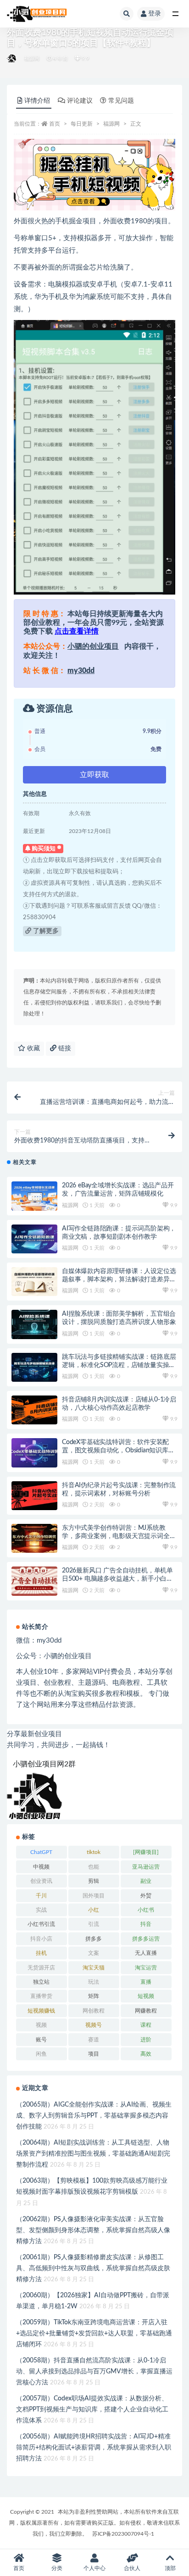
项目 (94, 2054)
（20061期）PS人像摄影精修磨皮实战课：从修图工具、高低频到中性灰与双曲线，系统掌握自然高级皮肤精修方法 (93, 2268)
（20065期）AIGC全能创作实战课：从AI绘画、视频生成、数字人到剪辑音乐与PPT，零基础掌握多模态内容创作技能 (94, 2116)
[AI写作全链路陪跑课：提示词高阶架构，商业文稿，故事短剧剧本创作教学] (34, 1239)
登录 (155, 14)
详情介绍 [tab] (37, 101)
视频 (41, 2025)
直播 (146, 1982)
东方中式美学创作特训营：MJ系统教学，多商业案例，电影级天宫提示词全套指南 (119, 1536)
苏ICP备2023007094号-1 (123, 2534)
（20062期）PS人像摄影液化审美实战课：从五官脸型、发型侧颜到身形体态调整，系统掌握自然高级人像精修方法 (93, 2230)
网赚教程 (146, 2011)
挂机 (41, 1953)
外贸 (146, 1896)
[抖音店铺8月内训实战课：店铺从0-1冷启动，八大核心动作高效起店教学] (34, 1410)
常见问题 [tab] (121, 101)
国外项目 (94, 1896)
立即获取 (94, 775)
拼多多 (94, 1939)
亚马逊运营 (146, 1867)
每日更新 (82, 124)
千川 (41, 1896)
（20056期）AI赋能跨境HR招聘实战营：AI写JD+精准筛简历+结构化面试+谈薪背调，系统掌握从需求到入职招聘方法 (94, 2448)
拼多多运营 (146, 1939)
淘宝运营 (146, 1968)
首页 (55, 124)
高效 (146, 2054)
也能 (94, 1867)
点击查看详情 (77, 631)
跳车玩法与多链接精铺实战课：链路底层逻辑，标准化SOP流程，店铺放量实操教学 (119, 1365)
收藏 (33, 1048)
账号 (41, 2040)
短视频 (146, 1996)
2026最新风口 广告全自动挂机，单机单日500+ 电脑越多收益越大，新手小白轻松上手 (117, 1579)
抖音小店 (41, 1939)
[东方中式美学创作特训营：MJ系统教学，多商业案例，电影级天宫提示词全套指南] (34, 1538)
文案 (94, 1953)
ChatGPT (41, 1852)
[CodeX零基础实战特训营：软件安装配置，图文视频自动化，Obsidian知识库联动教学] (34, 1453)
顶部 (170, 2568)
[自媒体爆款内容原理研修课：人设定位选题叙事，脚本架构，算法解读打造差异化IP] (34, 1282)
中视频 (41, 1867)
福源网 (32, 58)
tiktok (94, 1852)
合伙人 (132, 2568)
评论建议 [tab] (80, 101)
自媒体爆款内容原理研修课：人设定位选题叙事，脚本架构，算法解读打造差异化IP (119, 1280)
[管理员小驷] (12, 59)
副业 (146, 1881)
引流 (94, 1924)
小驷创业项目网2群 (44, 1764)
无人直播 (146, 1953)
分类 (57, 2568)
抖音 (146, 1924)
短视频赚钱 (41, 2011)
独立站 (41, 1982)
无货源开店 (41, 1968)
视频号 (94, 2025)
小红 (94, 1910)
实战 (41, 1910)
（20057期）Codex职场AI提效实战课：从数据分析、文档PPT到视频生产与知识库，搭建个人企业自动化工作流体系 (92, 2410)
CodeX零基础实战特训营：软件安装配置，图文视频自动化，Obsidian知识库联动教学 (118, 1451)
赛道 (94, 2040)
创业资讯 (41, 1881)
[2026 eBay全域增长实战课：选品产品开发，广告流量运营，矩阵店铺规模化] (34, 1196)
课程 (146, 2025)
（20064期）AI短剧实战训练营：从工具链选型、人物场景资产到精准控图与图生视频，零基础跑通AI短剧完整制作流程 (93, 2154)
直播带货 (41, 1996)
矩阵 (94, 1996)
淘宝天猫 (94, 1968)
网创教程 (94, 2011)
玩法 (94, 1982)
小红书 (146, 1910)
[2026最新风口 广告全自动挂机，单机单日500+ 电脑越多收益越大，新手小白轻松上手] (34, 1581)
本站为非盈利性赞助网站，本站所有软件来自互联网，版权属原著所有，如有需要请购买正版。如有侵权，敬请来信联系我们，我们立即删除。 (94, 2523)
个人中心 (94, 2568)
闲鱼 (41, 2054)
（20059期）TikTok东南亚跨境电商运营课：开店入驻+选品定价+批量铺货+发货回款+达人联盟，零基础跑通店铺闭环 (94, 2333)
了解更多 (45, 931)
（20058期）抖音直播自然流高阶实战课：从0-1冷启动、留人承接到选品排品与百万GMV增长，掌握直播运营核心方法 (94, 2372)
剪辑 (94, 1881)
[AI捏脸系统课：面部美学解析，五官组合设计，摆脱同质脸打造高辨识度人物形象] (34, 1324)
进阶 (146, 2040)
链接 (64, 1048)
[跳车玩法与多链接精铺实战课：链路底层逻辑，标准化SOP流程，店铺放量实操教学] (34, 1367)
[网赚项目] (146, 1852)
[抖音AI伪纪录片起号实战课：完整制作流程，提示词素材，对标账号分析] (34, 1496)
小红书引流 (41, 1924)
